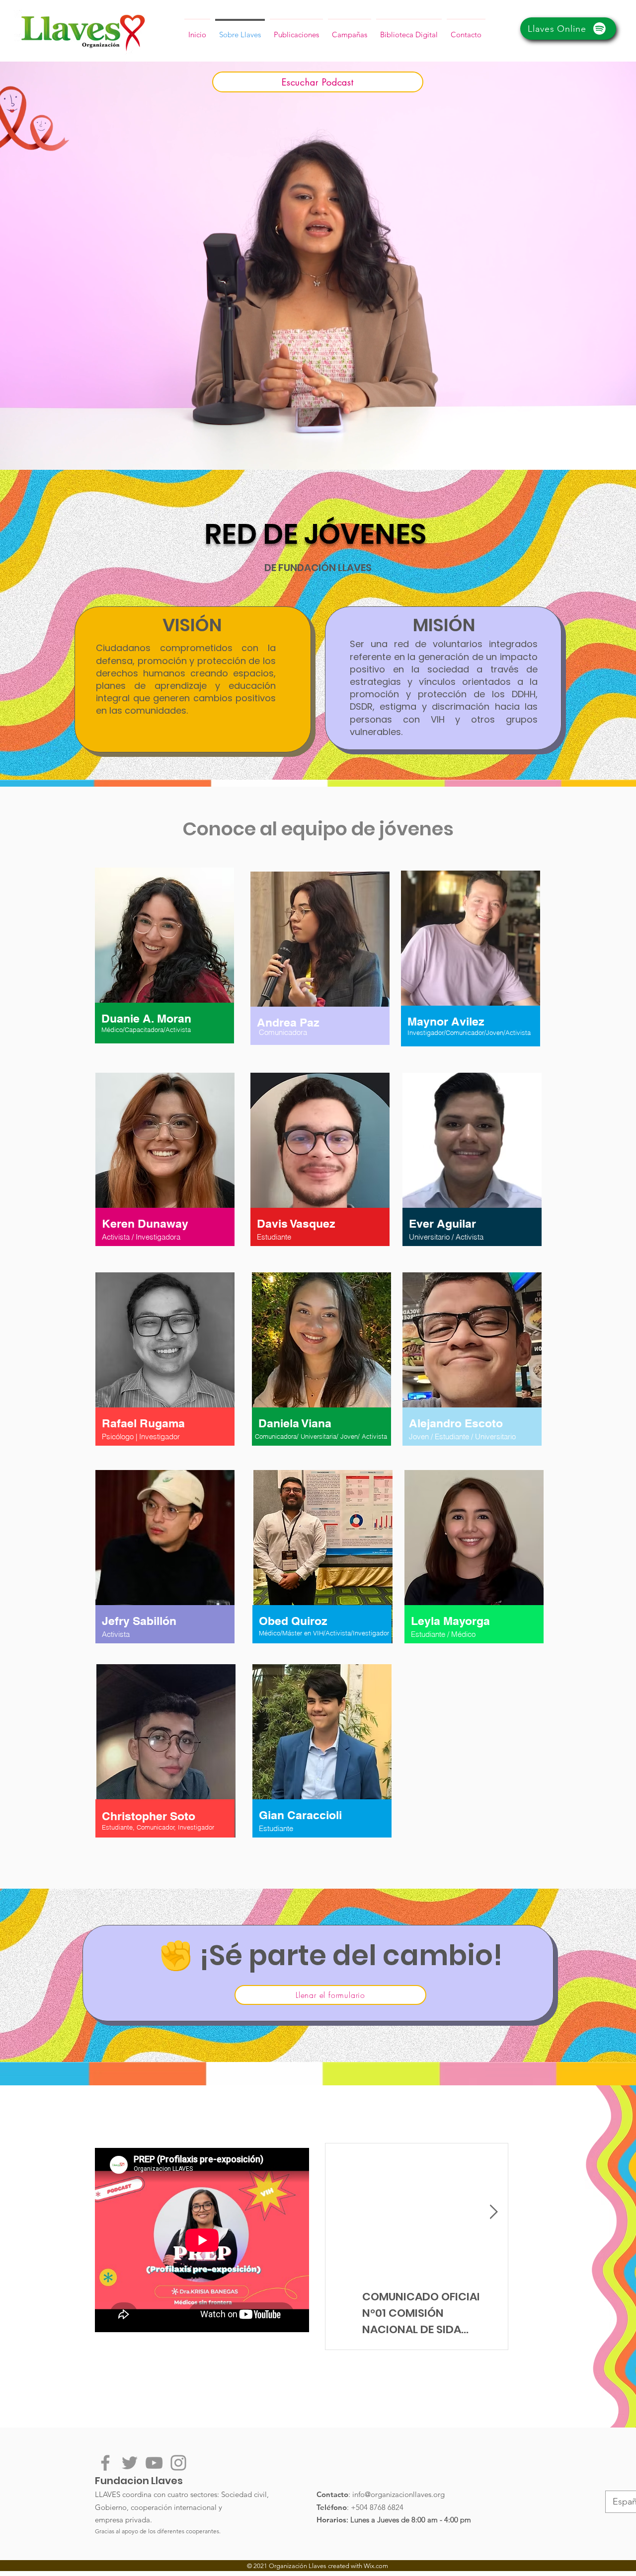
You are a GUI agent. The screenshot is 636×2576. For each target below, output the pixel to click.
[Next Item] (493, 2212)
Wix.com (376, 2566)
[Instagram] (178, 2463)
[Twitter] (130, 2463)
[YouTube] (154, 2463)
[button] (466, 30)
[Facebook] (105, 2463)
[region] (164, 965)
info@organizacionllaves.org (398, 2494)
